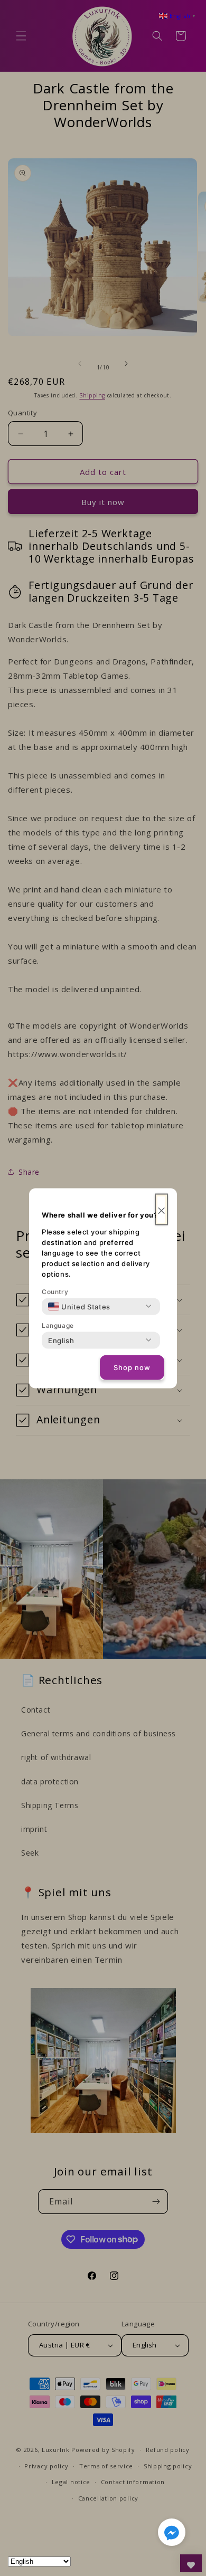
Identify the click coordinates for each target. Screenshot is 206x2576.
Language (58, 1325)
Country (55, 1291)
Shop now (132, 1367)
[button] (172, 2534)
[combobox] (79, 1306)
